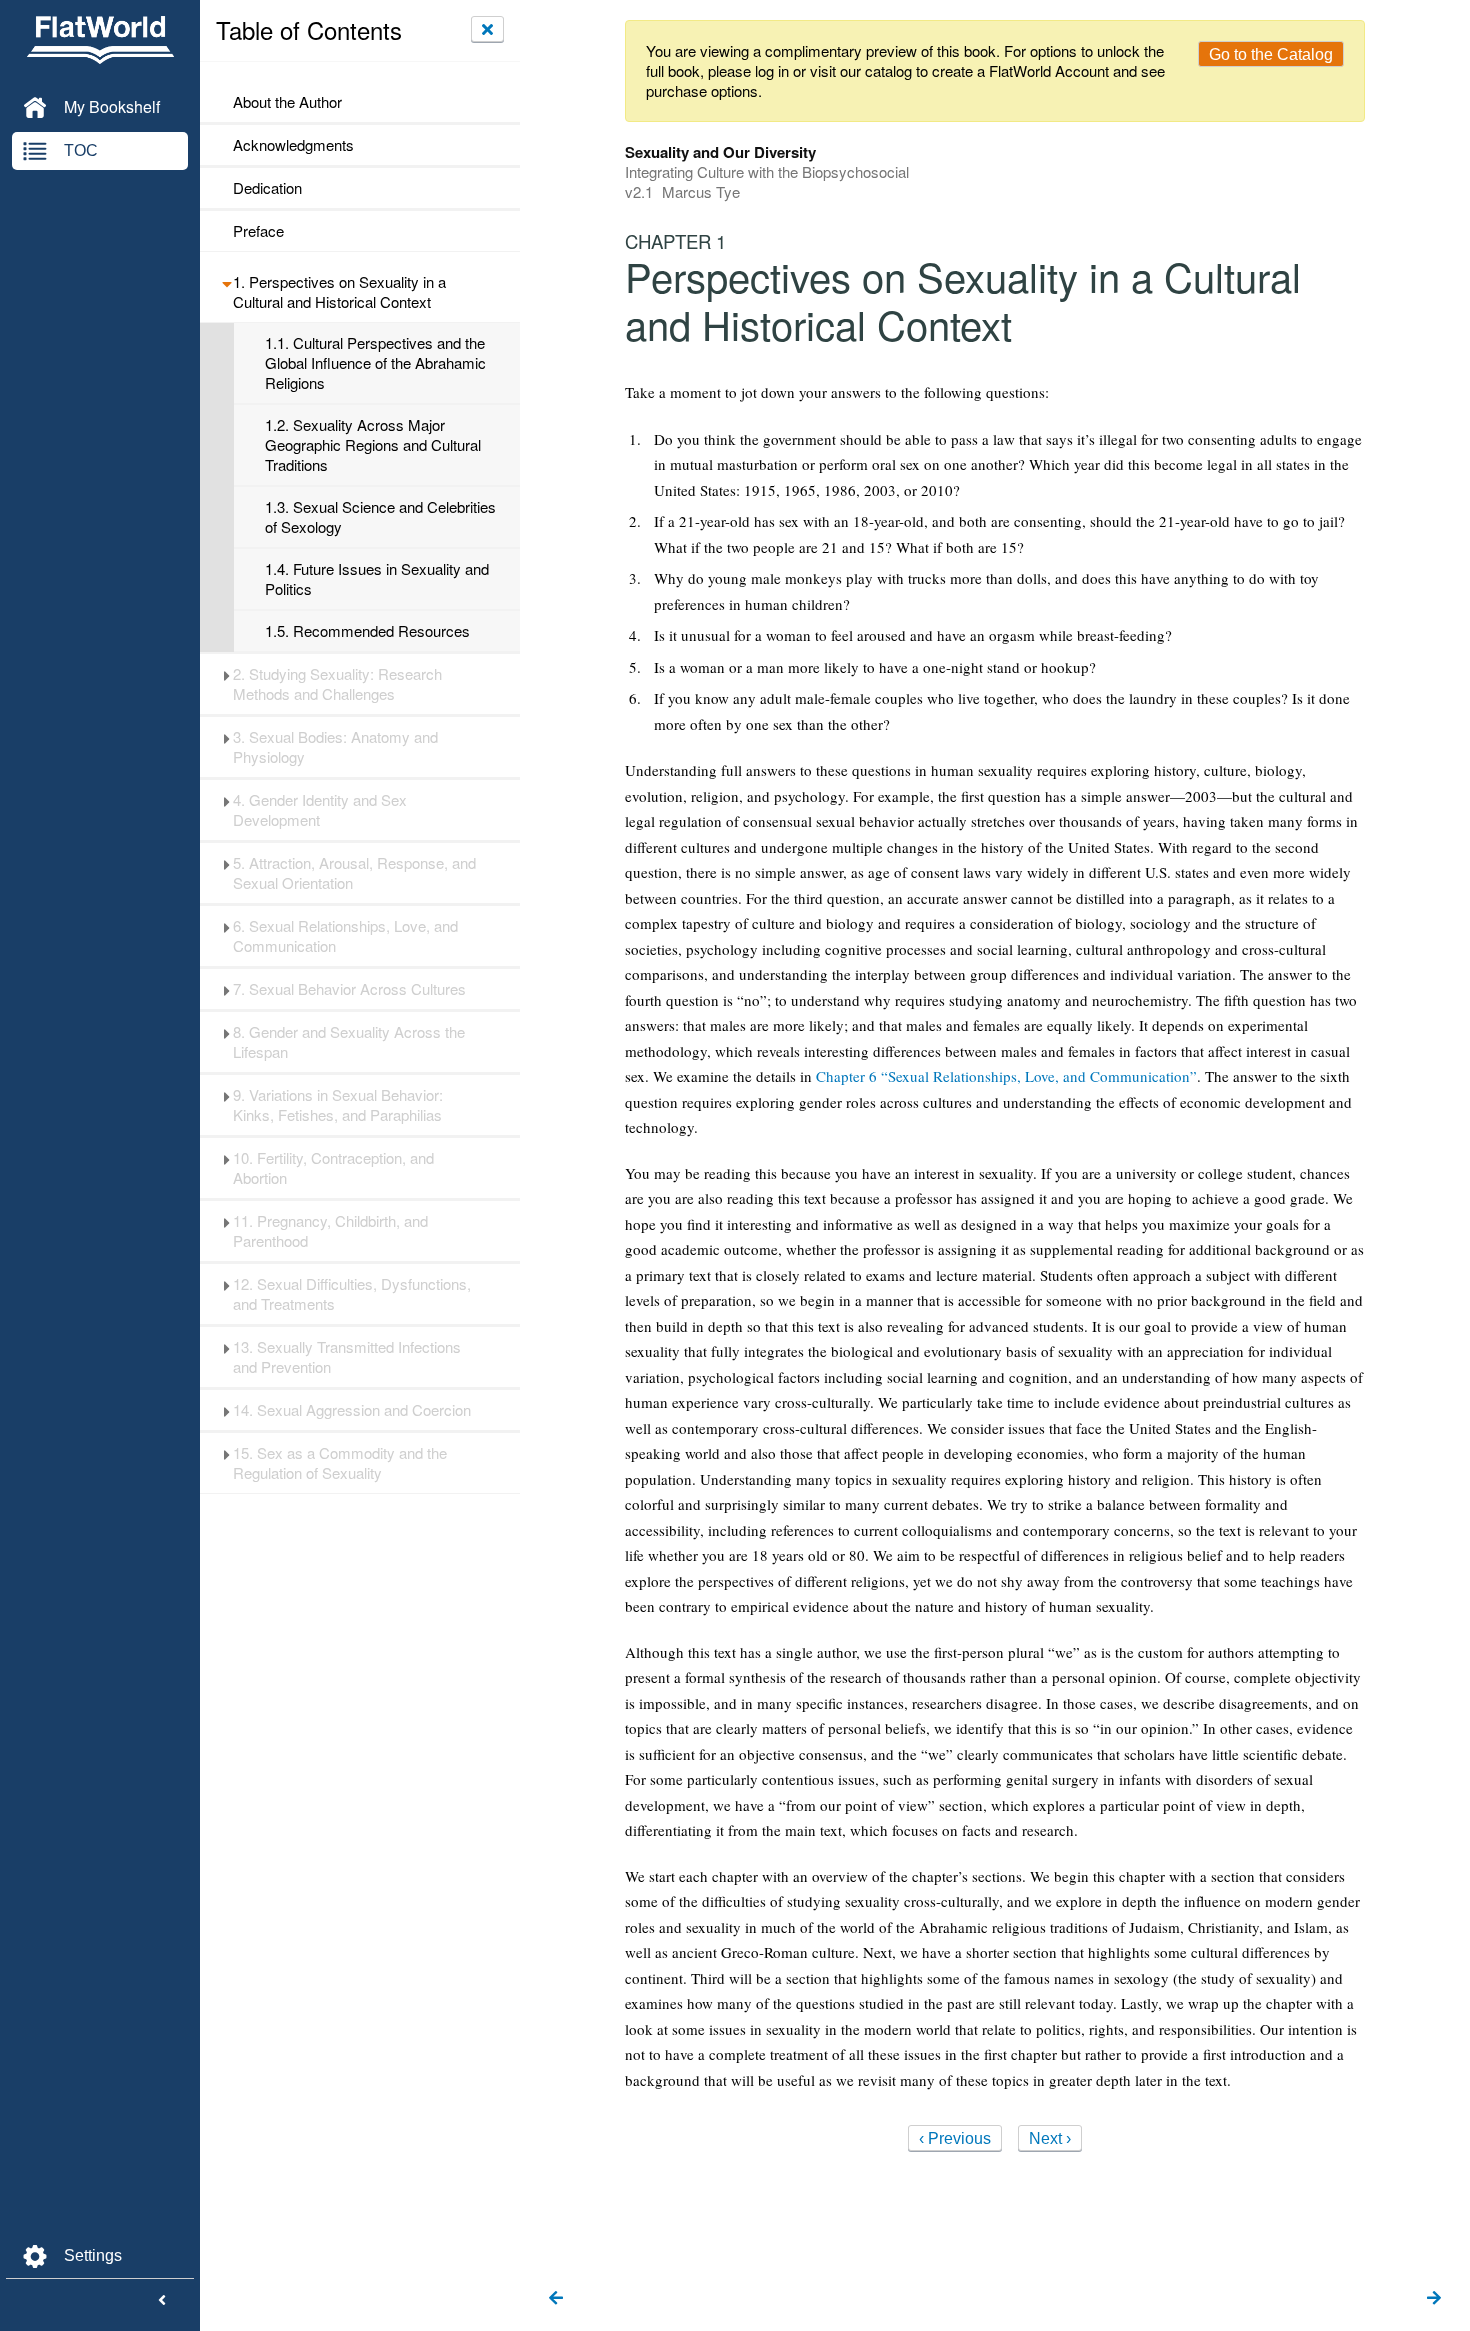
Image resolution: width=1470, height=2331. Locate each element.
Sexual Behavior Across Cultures (349, 989)
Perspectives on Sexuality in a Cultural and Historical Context (339, 292)
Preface (258, 231)
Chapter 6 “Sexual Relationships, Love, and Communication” (1006, 1076)
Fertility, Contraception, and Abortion (333, 1168)
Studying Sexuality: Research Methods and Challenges (337, 684)
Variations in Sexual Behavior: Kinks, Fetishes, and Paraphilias (338, 1105)
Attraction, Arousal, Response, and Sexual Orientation (354, 873)
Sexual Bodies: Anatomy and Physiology (335, 747)
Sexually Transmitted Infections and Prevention (347, 1357)
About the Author (287, 102)
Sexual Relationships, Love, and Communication (345, 936)
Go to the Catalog (1271, 54)
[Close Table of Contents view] (487, 29)
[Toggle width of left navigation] (162, 2301)
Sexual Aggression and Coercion (352, 1410)
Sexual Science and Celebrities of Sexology (380, 517)
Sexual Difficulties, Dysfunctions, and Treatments (352, 1294)
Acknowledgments (293, 145)
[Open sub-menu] (226, 282)
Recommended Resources (367, 631)
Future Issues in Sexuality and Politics (377, 579)
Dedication (267, 188)
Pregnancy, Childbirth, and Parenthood (330, 1231)
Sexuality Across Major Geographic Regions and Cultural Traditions (373, 445)
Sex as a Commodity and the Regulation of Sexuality (340, 1463)
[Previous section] (556, 2299)
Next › (1050, 2138)
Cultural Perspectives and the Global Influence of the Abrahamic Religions (375, 363)
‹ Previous (955, 2138)
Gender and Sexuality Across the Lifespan (349, 1042)
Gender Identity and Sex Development (320, 810)
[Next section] (1434, 2299)
